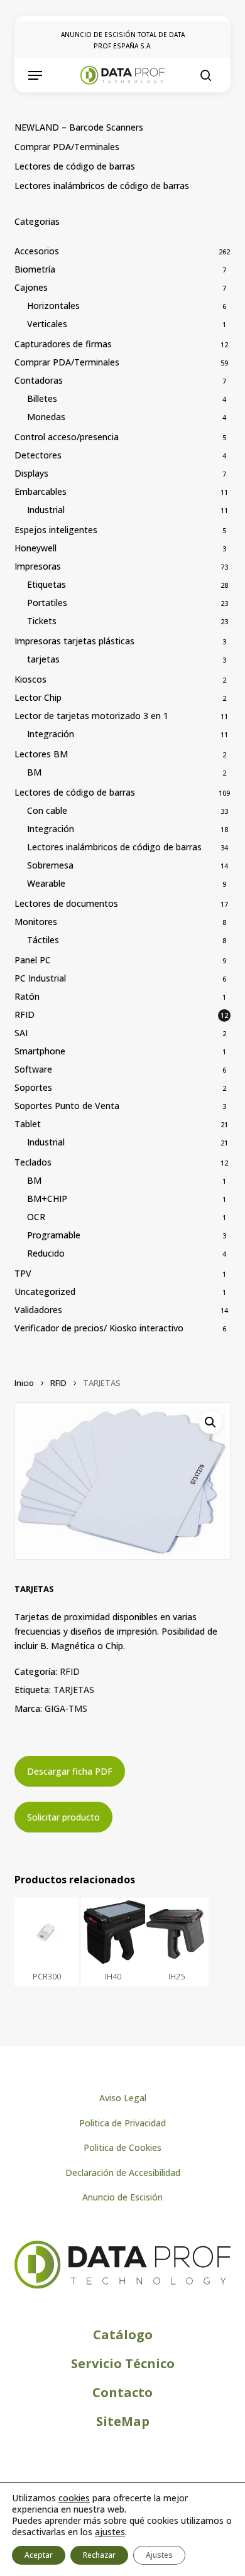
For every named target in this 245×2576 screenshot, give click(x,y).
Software (33, 1069)
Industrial (46, 510)
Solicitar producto (63, 1817)
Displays (31, 473)
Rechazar (99, 2555)
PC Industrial (40, 978)
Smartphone (40, 1051)
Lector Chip (38, 697)
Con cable (47, 810)
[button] (35, 75)
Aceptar (39, 2555)
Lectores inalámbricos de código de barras (102, 186)
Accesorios (37, 251)
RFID (24, 1015)
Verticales (47, 324)
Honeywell (35, 548)
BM (34, 772)
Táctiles (43, 940)
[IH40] (113, 1932)
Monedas (46, 417)
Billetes (42, 398)
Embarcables (41, 491)
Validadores (38, 1310)
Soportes (33, 1087)
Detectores (38, 455)
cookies (74, 2498)
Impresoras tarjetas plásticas (74, 641)
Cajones (31, 287)
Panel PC (33, 960)
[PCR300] (46, 1932)
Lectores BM (41, 754)
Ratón (27, 996)
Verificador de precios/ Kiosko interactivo (99, 1328)
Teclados (33, 1162)
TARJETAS (74, 1690)
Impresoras (38, 566)
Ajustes (159, 2555)
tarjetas (43, 659)
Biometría (35, 269)
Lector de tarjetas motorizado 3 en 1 (91, 716)
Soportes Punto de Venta (67, 1106)
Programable (54, 1235)
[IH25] (177, 1932)
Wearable (46, 883)
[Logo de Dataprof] (122, 2286)
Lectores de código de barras (75, 166)
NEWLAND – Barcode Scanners (79, 127)
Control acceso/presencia (67, 437)
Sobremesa (50, 865)
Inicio (24, 1383)
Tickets (42, 621)
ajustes (110, 2532)
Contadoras (39, 380)
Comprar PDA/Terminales (67, 147)
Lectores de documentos (66, 903)
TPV (23, 1273)
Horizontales (53, 306)
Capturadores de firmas (63, 344)
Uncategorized (45, 1291)
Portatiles (47, 603)
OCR (36, 1217)
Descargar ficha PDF (70, 1771)
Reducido (46, 1253)
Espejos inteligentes (56, 530)
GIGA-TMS (66, 1708)
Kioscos (30, 679)
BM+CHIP (47, 1199)
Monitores (36, 922)
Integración (51, 734)
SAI (21, 1033)
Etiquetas (46, 584)
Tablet (28, 1124)
